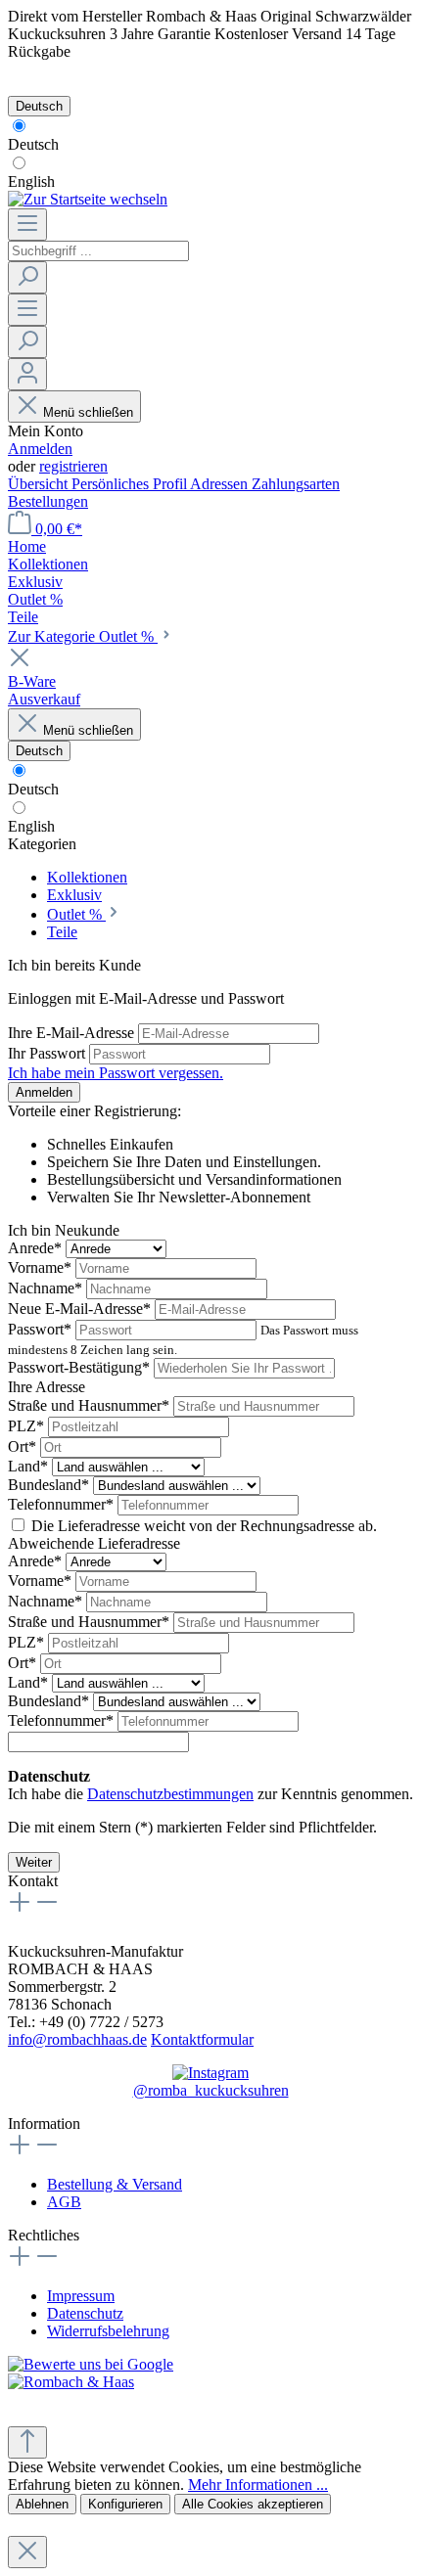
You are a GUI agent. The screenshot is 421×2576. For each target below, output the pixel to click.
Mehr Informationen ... (258, 2485)
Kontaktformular (202, 2039)
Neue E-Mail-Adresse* (81, 1309)
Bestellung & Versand (115, 2184)
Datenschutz (85, 2313)
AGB (64, 2202)
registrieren (73, 466)
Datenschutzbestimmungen (170, 1794)
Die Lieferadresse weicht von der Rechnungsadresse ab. (204, 1526)
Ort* (24, 1446)
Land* (30, 1466)
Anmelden (40, 449)
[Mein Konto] (27, 374)
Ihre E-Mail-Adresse (73, 1033)
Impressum (81, 2296)
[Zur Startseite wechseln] (88, 199)
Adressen (221, 484)
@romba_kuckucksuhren (211, 2090)
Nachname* (47, 1288)
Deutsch (33, 144)
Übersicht (40, 484)
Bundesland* (50, 1485)
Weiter (34, 1862)
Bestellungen (48, 501)
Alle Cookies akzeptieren (253, 2504)
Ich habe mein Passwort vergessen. (116, 1073)
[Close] (27, 2552)
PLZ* (28, 1426)
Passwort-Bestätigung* (81, 1367)
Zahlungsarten (296, 484)
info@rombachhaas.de (77, 2039)
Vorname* (42, 1267)
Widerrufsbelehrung (108, 2331)
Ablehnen (42, 2504)
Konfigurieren (125, 2504)
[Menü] (27, 225)
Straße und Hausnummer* (91, 1405)
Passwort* (42, 1329)
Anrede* (37, 1248)
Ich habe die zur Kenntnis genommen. (210, 1785)
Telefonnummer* (63, 1504)
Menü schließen (88, 412)
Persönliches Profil (131, 484)
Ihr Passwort (48, 1053)
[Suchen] (27, 277)
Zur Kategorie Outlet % (83, 636)
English (31, 181)
